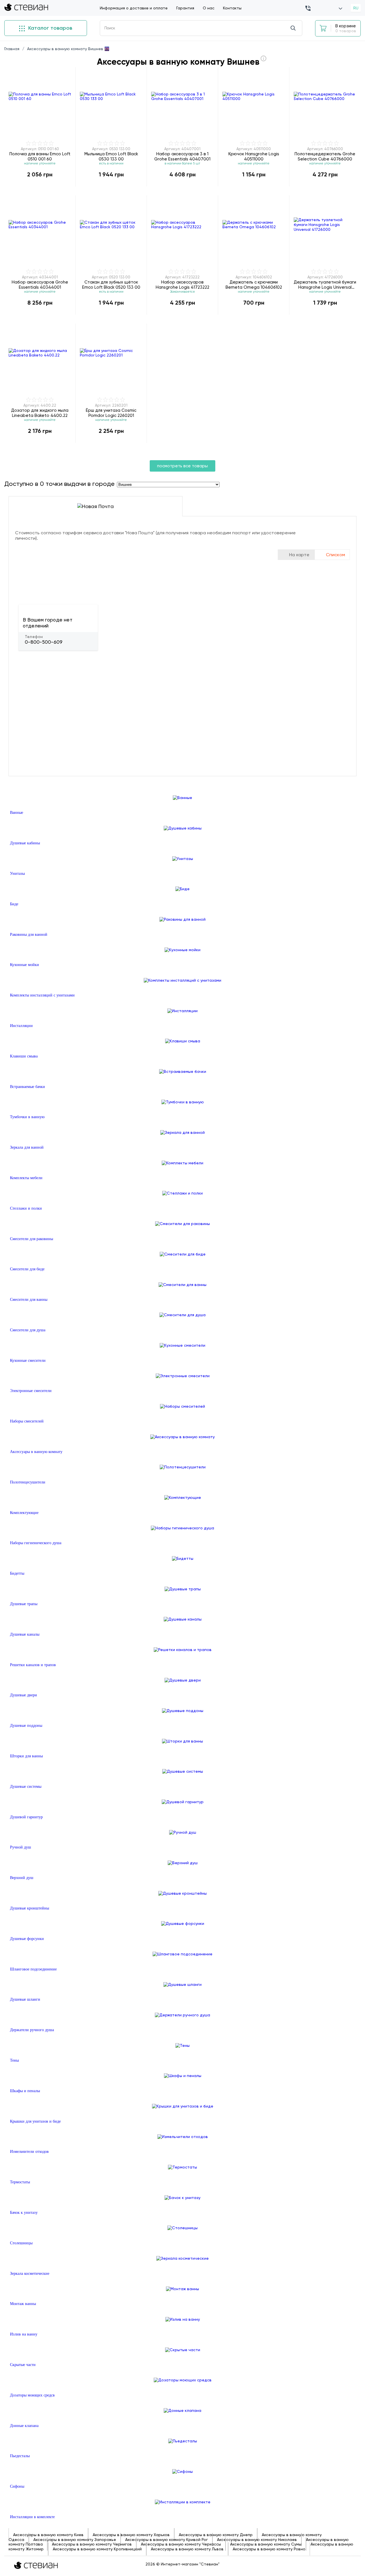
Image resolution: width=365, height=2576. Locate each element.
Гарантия (185, 8)
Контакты (232, 8)
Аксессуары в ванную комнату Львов (187, 2549)
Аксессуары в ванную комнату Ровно (269, 2549)
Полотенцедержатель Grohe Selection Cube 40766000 (325, 156)
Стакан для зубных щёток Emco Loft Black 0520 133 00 (111, 285)
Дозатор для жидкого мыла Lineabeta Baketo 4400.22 (40, 413)
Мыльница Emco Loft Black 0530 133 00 (111, 156)
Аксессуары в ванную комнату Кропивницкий (97, 2549)
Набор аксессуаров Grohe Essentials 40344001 (40, 285)
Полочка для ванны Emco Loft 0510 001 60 (40, 156)
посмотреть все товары (182, 466)
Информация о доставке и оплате (134, 8)
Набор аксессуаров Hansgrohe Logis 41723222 (182, 285)
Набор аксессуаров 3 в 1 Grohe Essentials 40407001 (182, 156)
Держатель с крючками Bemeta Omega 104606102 (254, 285)
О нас (209, 8)
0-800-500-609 (44, 642)
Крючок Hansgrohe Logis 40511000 (254, 156)
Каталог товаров (49, 28)
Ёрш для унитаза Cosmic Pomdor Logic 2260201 (111, 413)
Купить (40, 186)
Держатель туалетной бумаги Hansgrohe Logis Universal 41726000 (325, 285)
